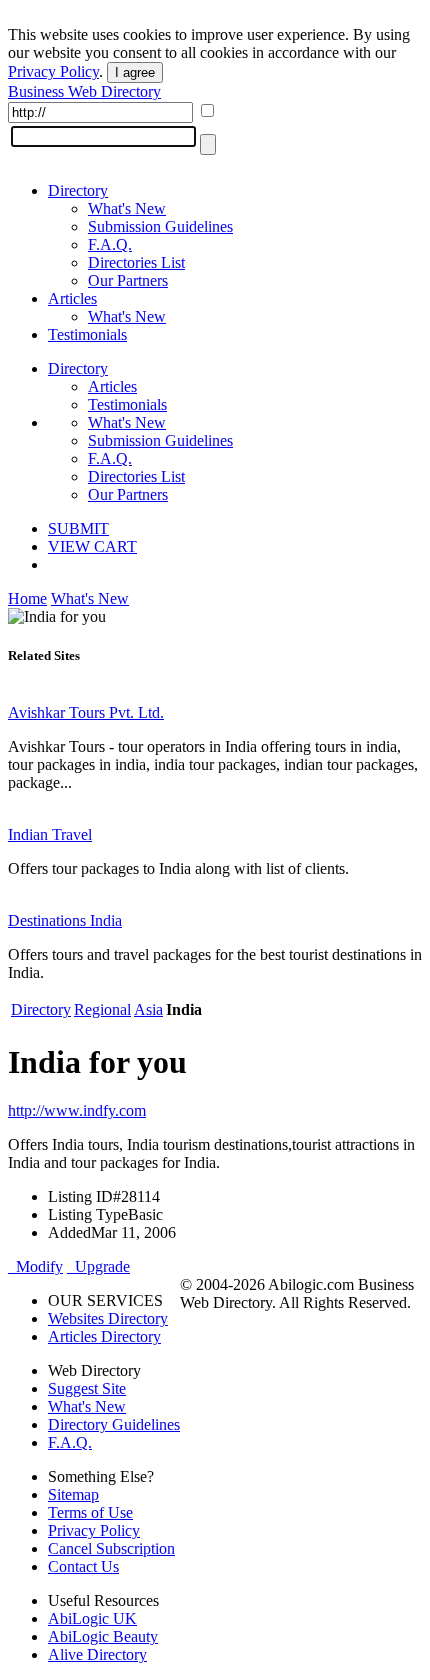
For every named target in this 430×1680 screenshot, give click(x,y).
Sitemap (73, 1494)
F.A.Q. (110, 244)
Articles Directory (104, 1336)
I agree (135, 72)
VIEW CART (92, 546)
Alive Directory (97, 1654)
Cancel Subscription (111, 1548)
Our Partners (128, 280)
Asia (148, 1009)
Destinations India (65, 920)
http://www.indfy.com (77, 1110)
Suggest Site (87, 1388)
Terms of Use (90, 1512)
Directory (78, 190)
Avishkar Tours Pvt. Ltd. (86, 712)
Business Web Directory (84, 91)
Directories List (136, 262)
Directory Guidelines (114, 1424)
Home (27, 598)
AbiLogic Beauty (103, 1636)
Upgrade (98, 1266)
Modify (35, 1266)
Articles (72, 298)
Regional (102, 1009)
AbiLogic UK (92, 1618)
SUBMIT (78, 528)
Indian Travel (50, 834)
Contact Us (83, 1566)
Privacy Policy (53, 71)
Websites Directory (108, 1318)
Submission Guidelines (160, 226)
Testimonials (87, 334)
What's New (127, 208)
